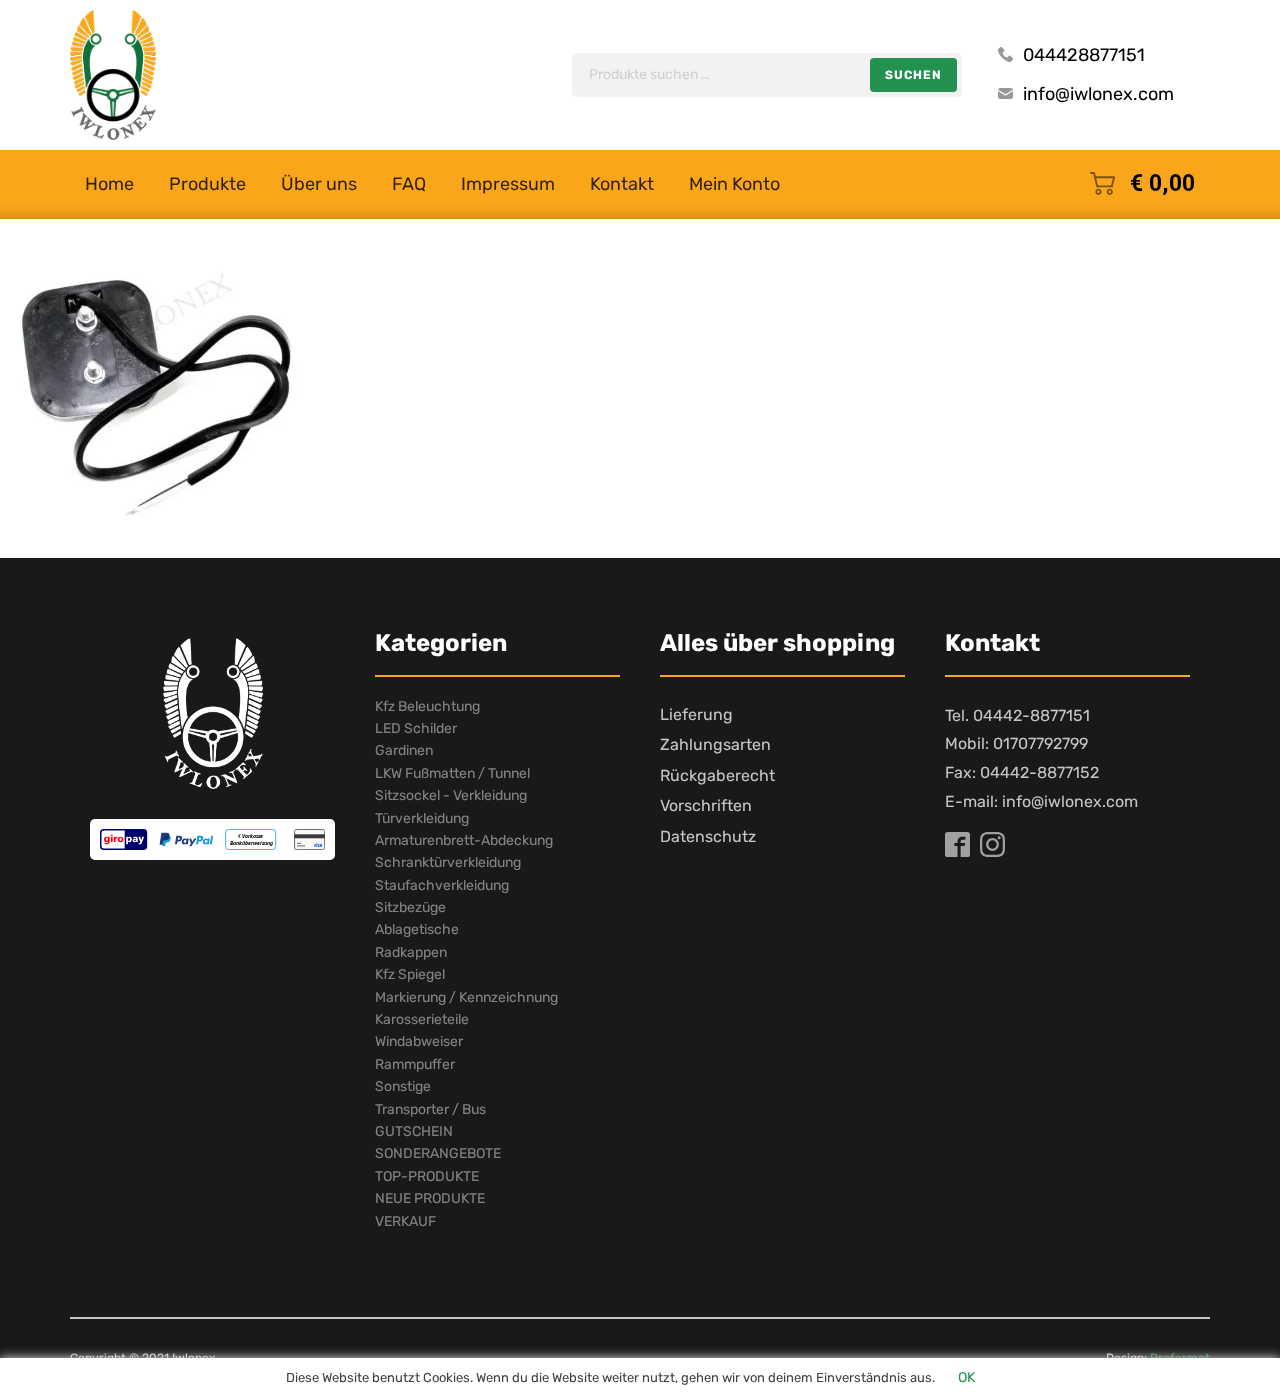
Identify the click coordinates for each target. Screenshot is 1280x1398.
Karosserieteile (422, 1019)
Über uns (319, 184)
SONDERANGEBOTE (438, 1153)
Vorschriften (706, 805)
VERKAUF (405, 1221)
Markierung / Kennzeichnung (466, 997)
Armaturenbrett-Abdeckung (464, 840)
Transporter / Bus (430, 1109)
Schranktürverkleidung (448, 862)
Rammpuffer (415, 1064)
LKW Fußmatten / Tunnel (452, 773)
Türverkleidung (422, 818)
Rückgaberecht (717, 775)
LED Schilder (416, 728)
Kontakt (622, 184)
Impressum (508, 184)
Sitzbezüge (410, 907)
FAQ (409, 184)
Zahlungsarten (715, 744)
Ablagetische (417, 929)
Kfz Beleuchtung (427, 706)
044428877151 (1084, 55)
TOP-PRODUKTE (427, 1176)
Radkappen (411, 952)
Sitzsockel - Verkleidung (451, 795)
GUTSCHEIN (414, 1131)
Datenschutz (708, 836)
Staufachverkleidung (442, 885)
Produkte (207, 184)
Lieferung (696, 714)
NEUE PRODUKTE (430, 1198)
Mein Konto (734, 184)
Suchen (913, 75)
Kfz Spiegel (410, 974)
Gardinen (404, 750)
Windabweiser (419, 1041)
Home (109, 184)
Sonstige (403, 1086)
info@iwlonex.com (1098, 94)
